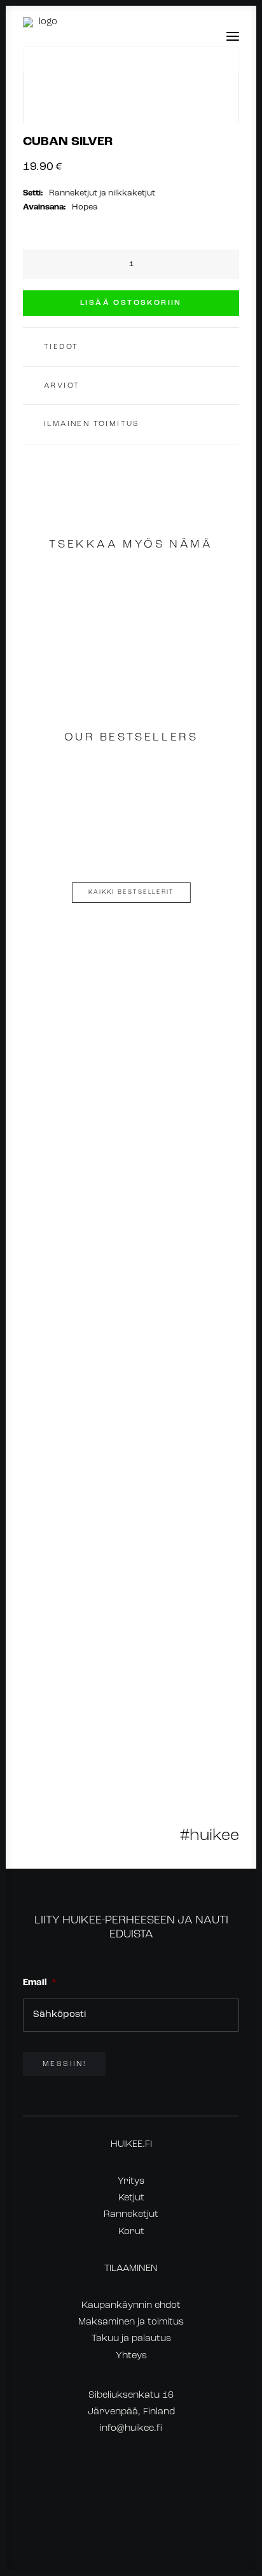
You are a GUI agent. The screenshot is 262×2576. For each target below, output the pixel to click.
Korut (131, 2232)
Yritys (131, 2182)
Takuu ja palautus (131, 2339)
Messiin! (64, 2064)
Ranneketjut (131, 2215)
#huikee (210, 1836)
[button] (233, 36)
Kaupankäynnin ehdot (131, 2306)
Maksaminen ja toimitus (131, 2322)
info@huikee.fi (131, 2429)
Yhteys (131, 2356)
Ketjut (131, 2198)
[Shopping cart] (195, 36)
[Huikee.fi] (43, 36)
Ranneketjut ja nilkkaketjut (102, 193)
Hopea (85, 207)
